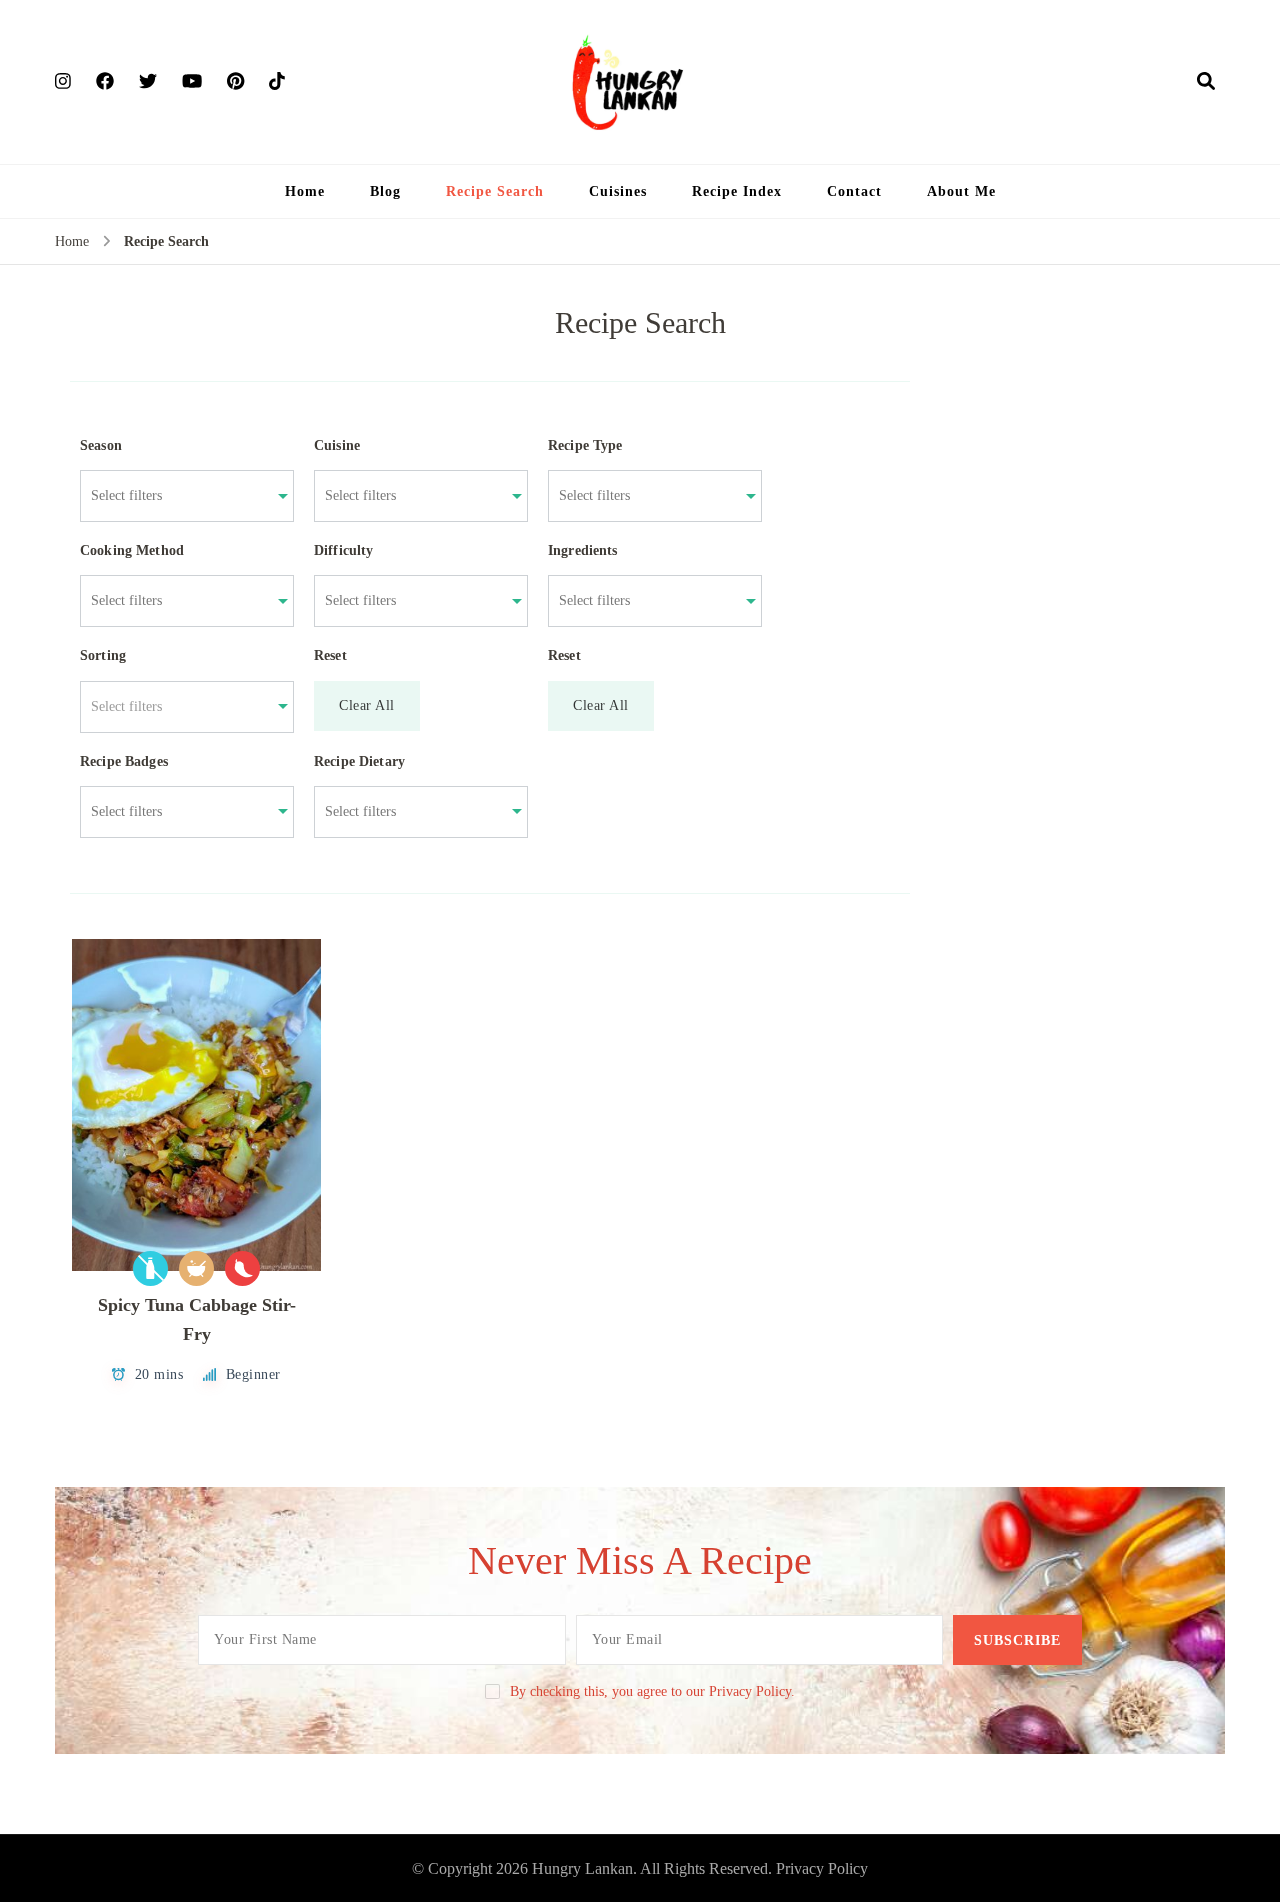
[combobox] (176, 496)
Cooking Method (132, 550)
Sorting (103, 655)
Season (101, 445)
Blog (385, 191)
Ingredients (583, 550)
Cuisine (337, 445)
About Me (961, 191)
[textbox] (176, 707)
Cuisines (618, 191)
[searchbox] (176, 496)
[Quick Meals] (196, 1268)
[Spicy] (242, 1268)
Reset (330, 655)
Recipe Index (737, 191)
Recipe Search (495, 191)
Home (305, 191)
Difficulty (344, 550)
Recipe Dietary (359, 761)
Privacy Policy (822, 1868)
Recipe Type (585, 445)
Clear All (367, 705)
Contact (854, 191)
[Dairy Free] (150, 1268)
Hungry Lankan (582, 1868)
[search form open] (1206, 81)
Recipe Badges (124, 761)
